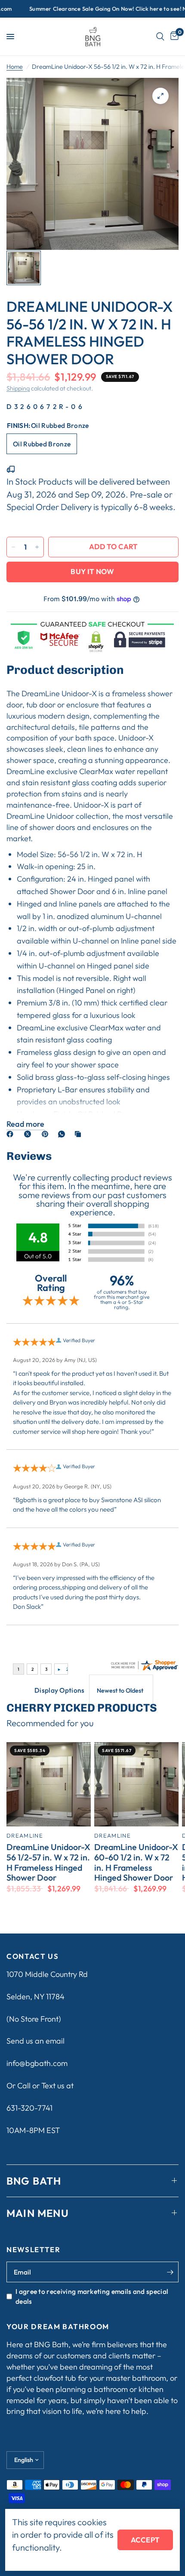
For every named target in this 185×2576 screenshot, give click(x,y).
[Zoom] (160, 96)
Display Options (60, 1690)
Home (15, 67)
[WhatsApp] (63, 1134)
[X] (29, 1134)
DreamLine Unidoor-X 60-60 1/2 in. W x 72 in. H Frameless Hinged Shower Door (136, 1862)
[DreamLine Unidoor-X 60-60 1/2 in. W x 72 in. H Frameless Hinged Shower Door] (136, 1784)
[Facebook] (12, 1134)
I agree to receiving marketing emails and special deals (92, 2296)
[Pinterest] (47, 1134)
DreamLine (25, 1835)
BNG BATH (34, 2181)
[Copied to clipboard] (80, 1134)
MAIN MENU (38, 2213)
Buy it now (92, 571)
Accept (145, 2540)
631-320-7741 (29, 2108)
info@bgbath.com (37, 2063)
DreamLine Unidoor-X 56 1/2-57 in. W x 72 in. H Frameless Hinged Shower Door (48, 1862)
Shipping (18, 388)
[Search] (160, 37)
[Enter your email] (170, 2272)
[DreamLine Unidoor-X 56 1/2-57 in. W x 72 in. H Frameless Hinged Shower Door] (49, 1784)
